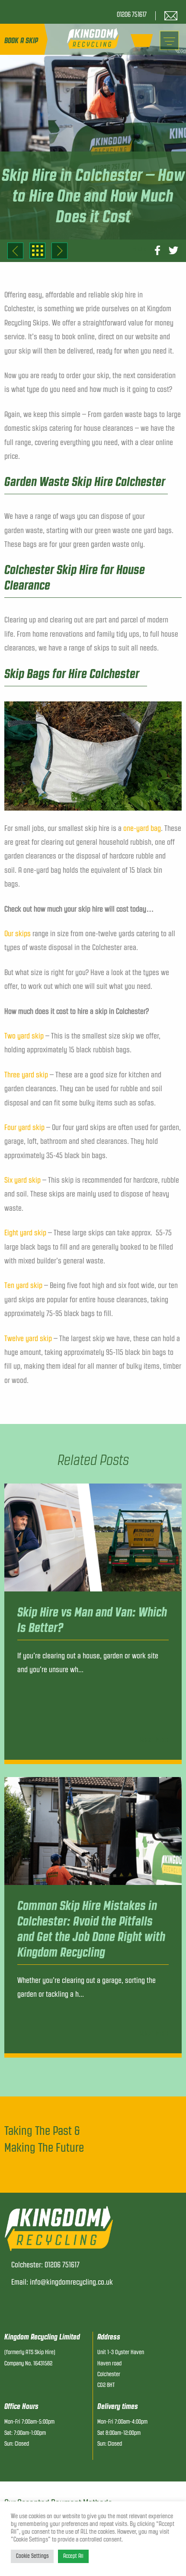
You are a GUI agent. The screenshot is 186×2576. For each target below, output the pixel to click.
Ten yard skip (23, 1285)
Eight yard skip (25, 1233)
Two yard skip (24, 1036)
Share (139, 249)
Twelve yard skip (28, 1339)
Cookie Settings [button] (32, 2556)
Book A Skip (21, 41)
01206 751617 (132, 15)
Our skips (18, 934)
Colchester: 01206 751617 (45, 2265)
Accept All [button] (73, 2556)
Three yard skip (26, 1075)
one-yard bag (142, 828)
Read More (154, 1739)
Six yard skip (22, 1180)
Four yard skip (24, 1127)
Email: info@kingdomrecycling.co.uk (62, 2282)
